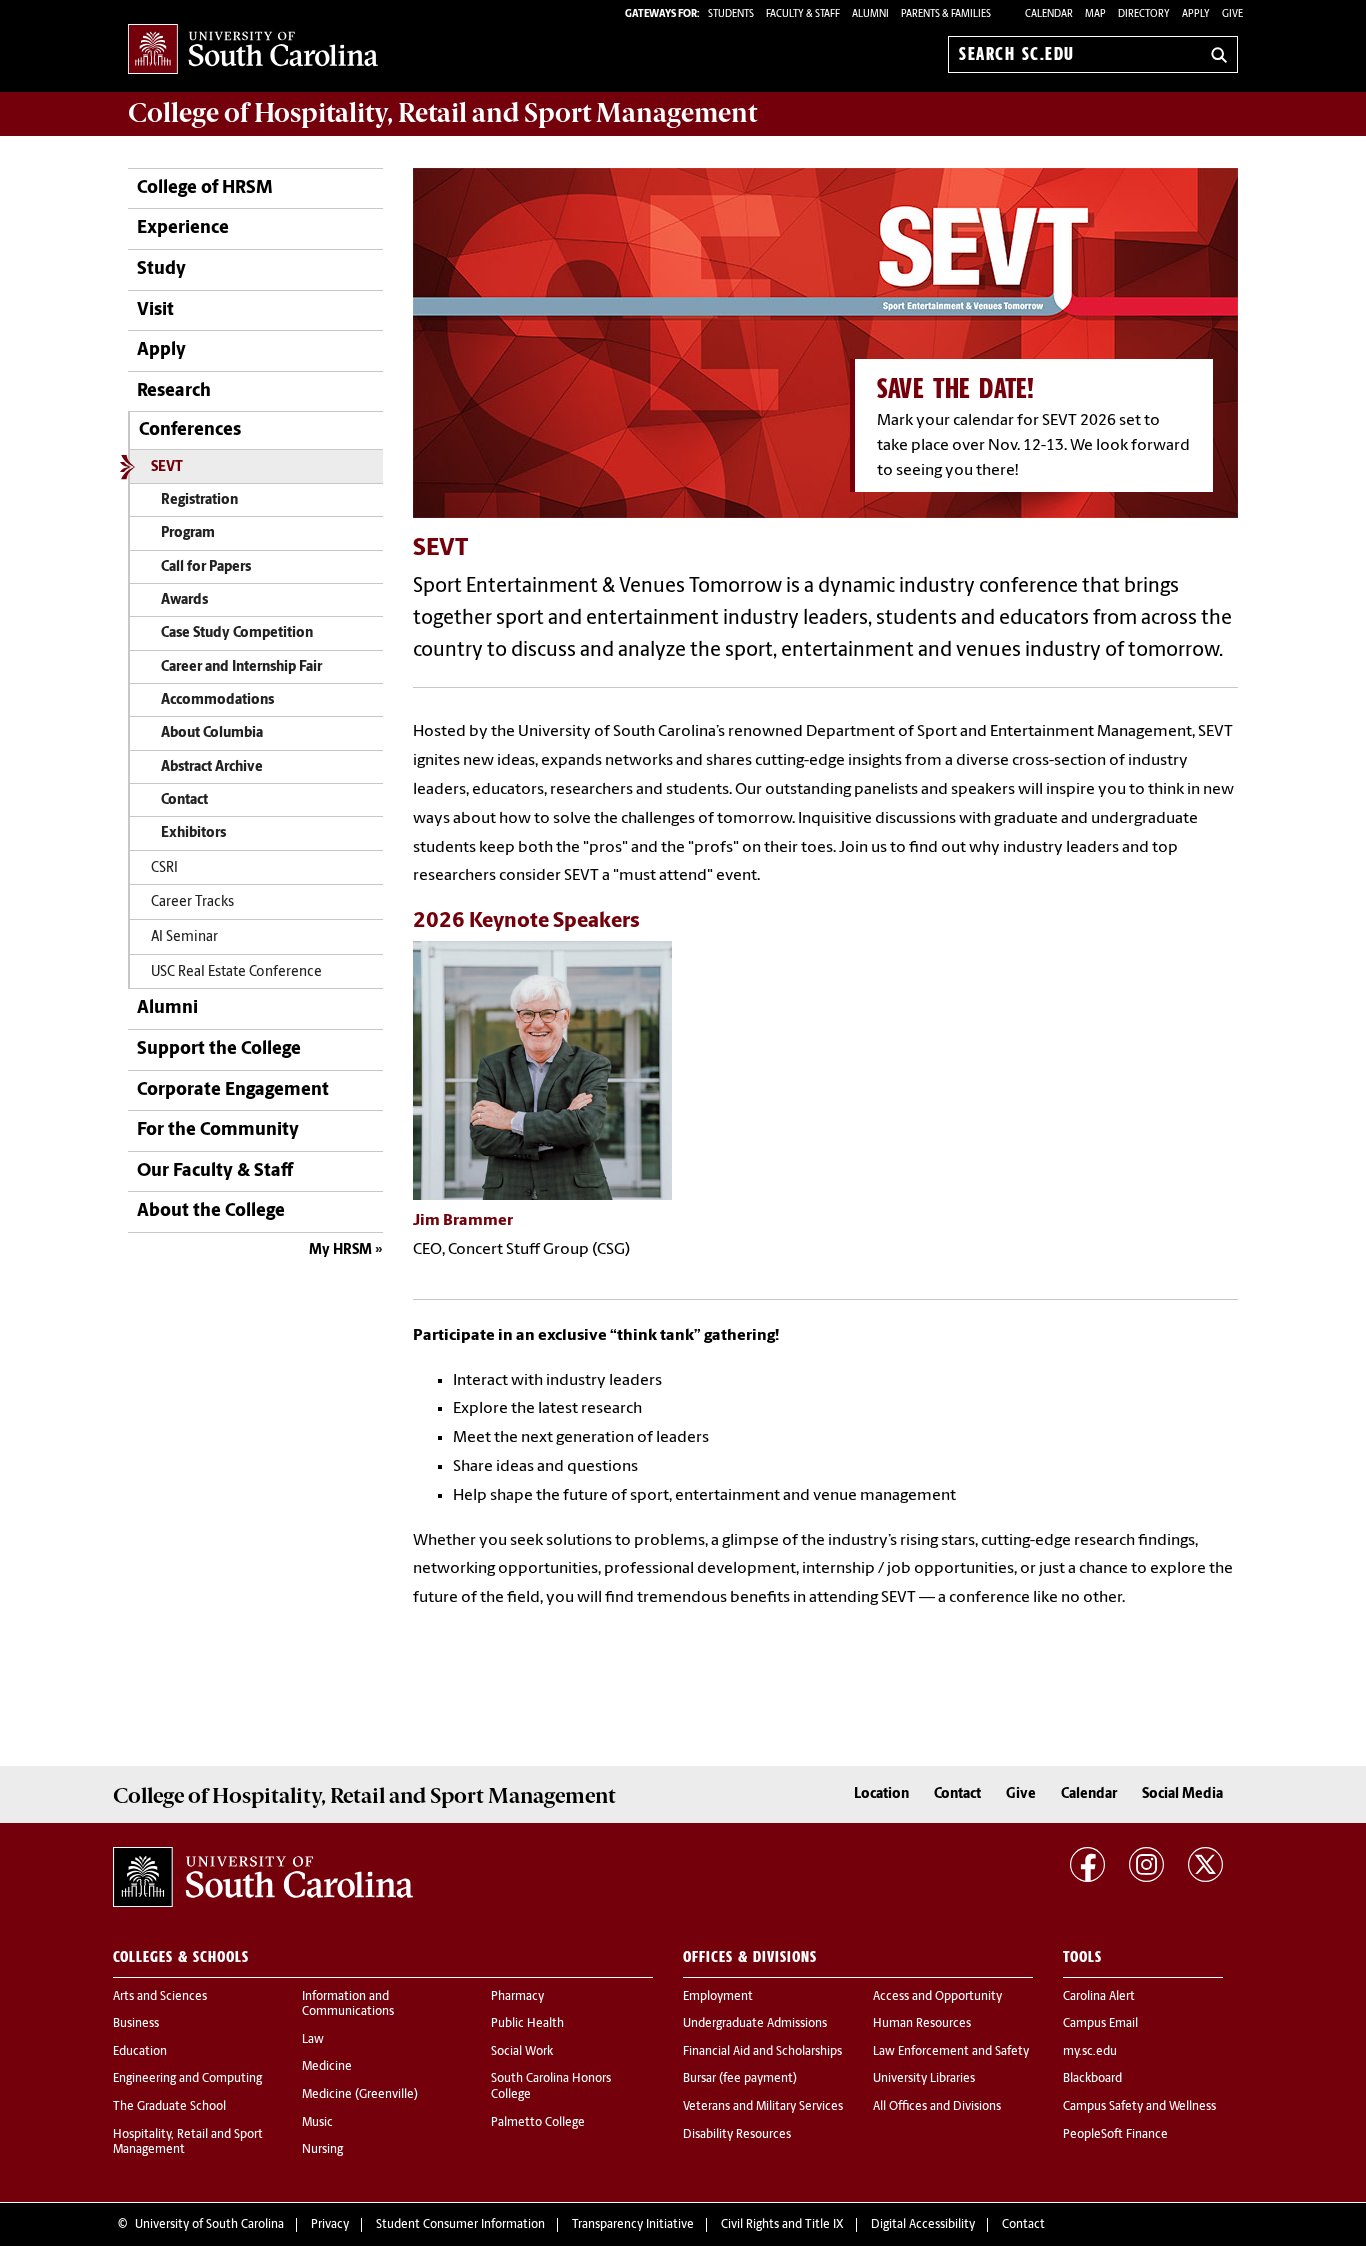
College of (442, 113)
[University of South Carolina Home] (253, 50)
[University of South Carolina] (263, 1877)
